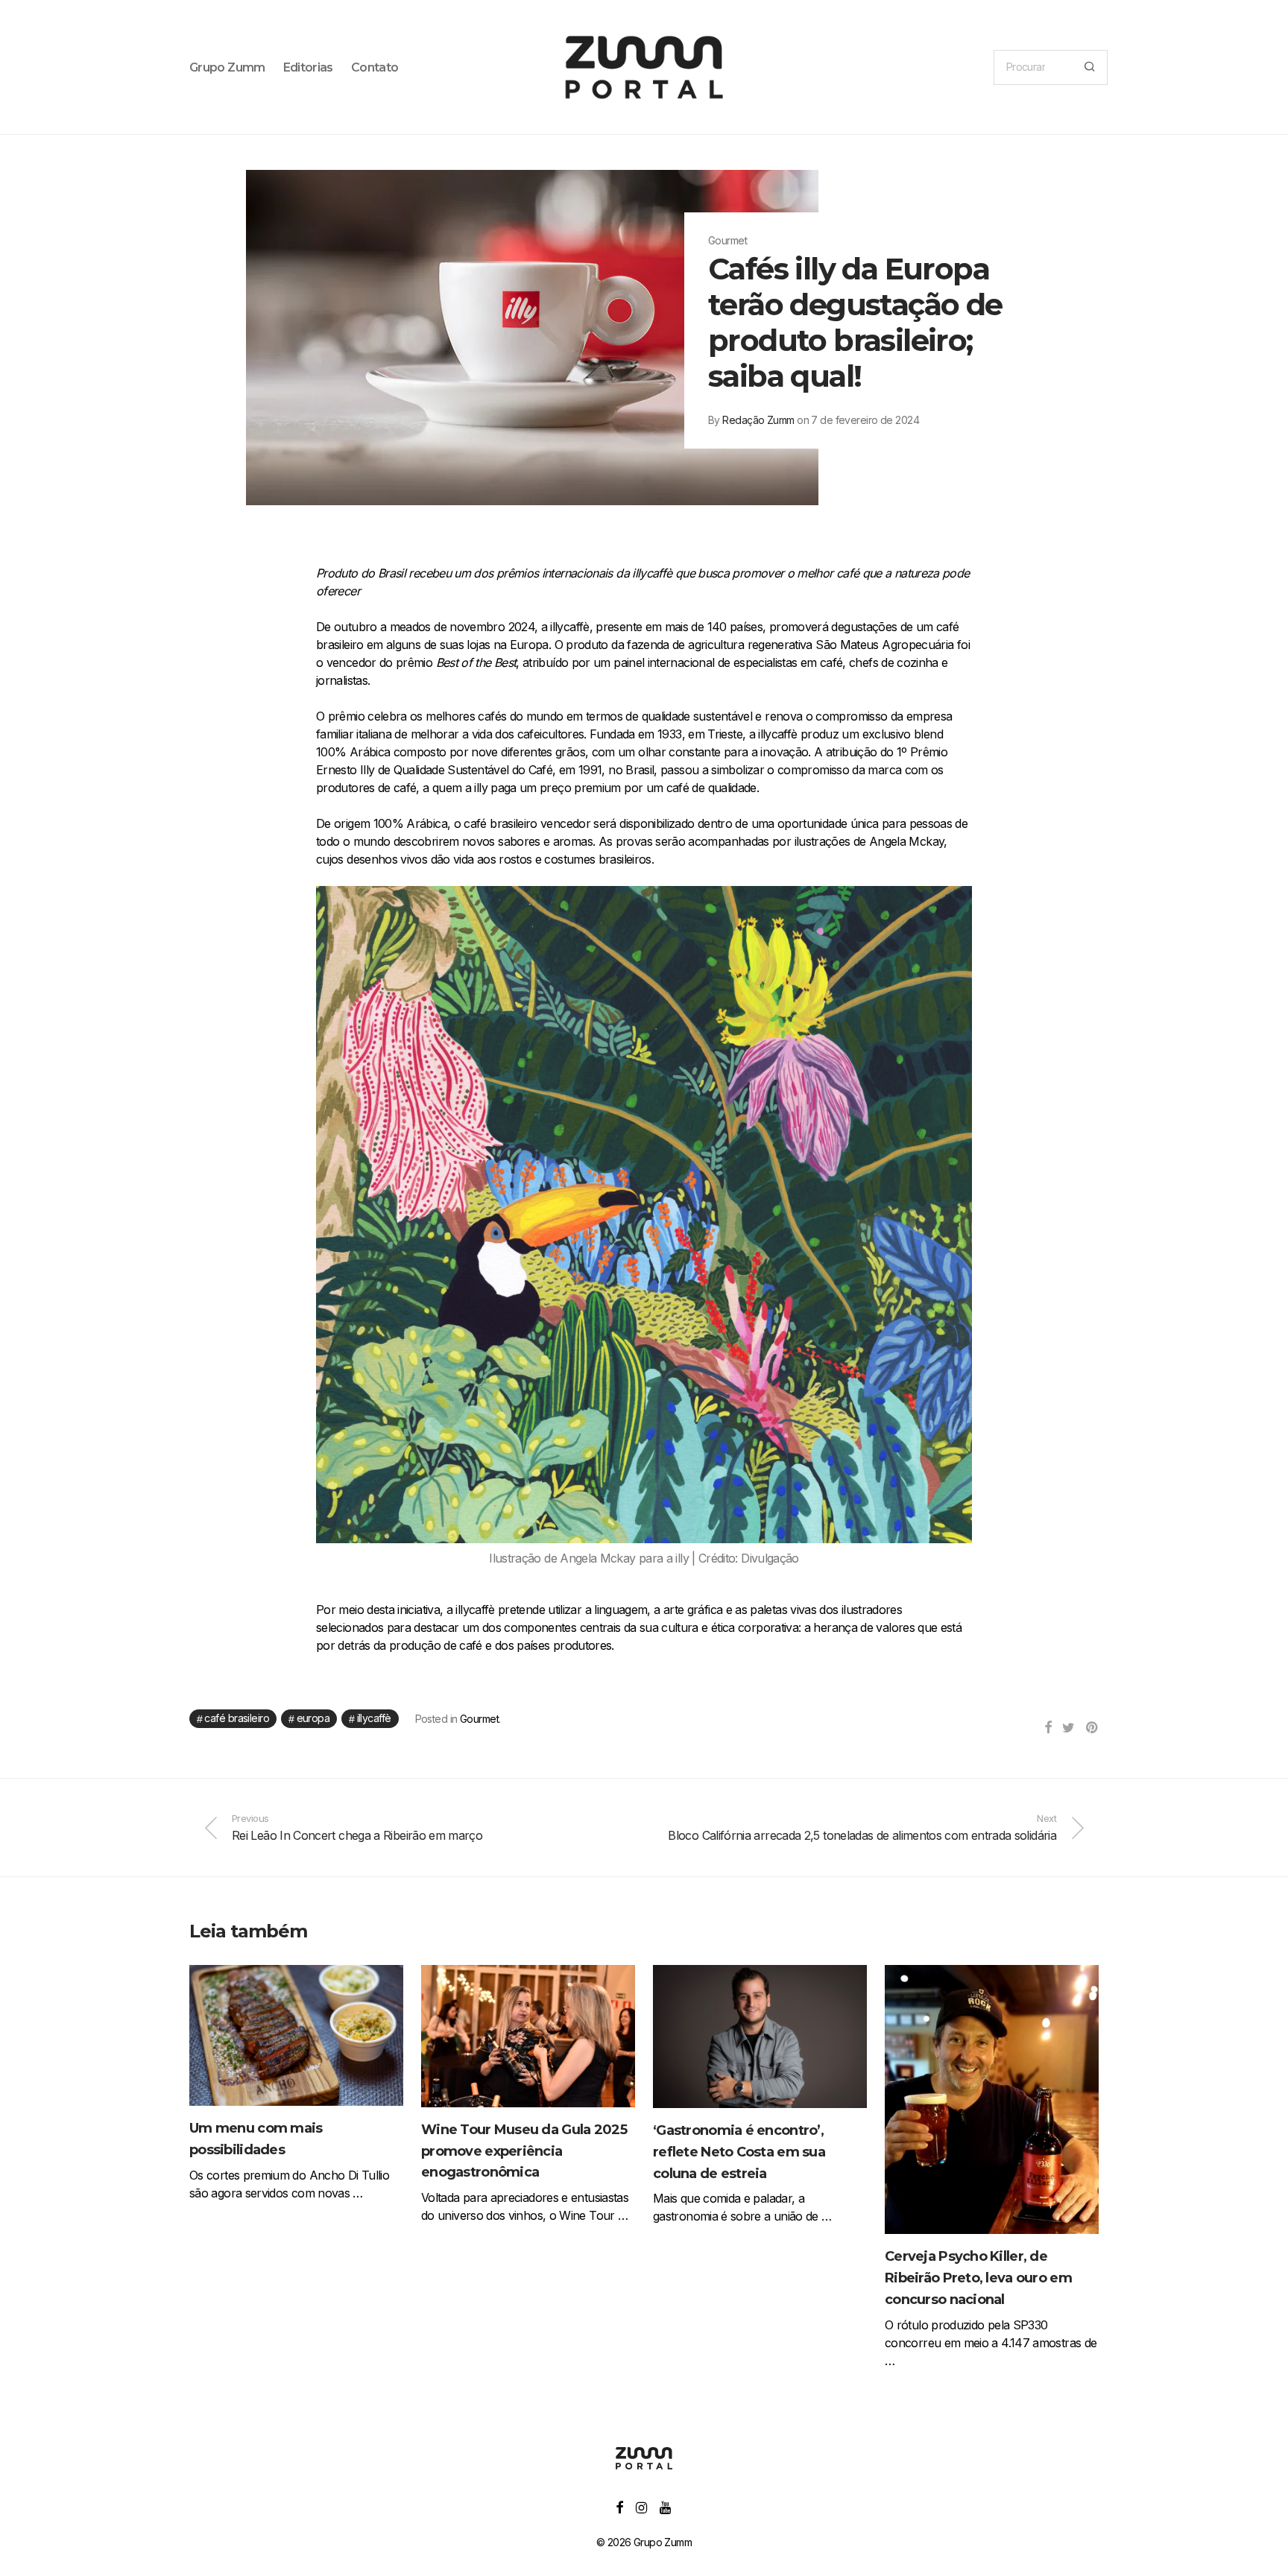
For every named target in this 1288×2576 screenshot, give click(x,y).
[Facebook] (619, 2506)
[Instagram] (641, 2506)
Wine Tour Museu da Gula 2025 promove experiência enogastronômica (524, 2151)
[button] (1089, 67)
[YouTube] (666, 2506)
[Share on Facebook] (1048, 1728)
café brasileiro (237, 1718)
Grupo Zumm (227, 67)
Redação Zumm (758, 420)
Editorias (308, 67)
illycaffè (374, 1718)
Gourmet (479, 1719)
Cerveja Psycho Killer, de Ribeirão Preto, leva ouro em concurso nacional (978, 2278)
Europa (313, 1718)
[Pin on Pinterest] (1092, 1728)
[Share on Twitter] (1068, 1728)
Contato (375, 67)
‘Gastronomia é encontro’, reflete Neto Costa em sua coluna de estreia (739, 2152)
